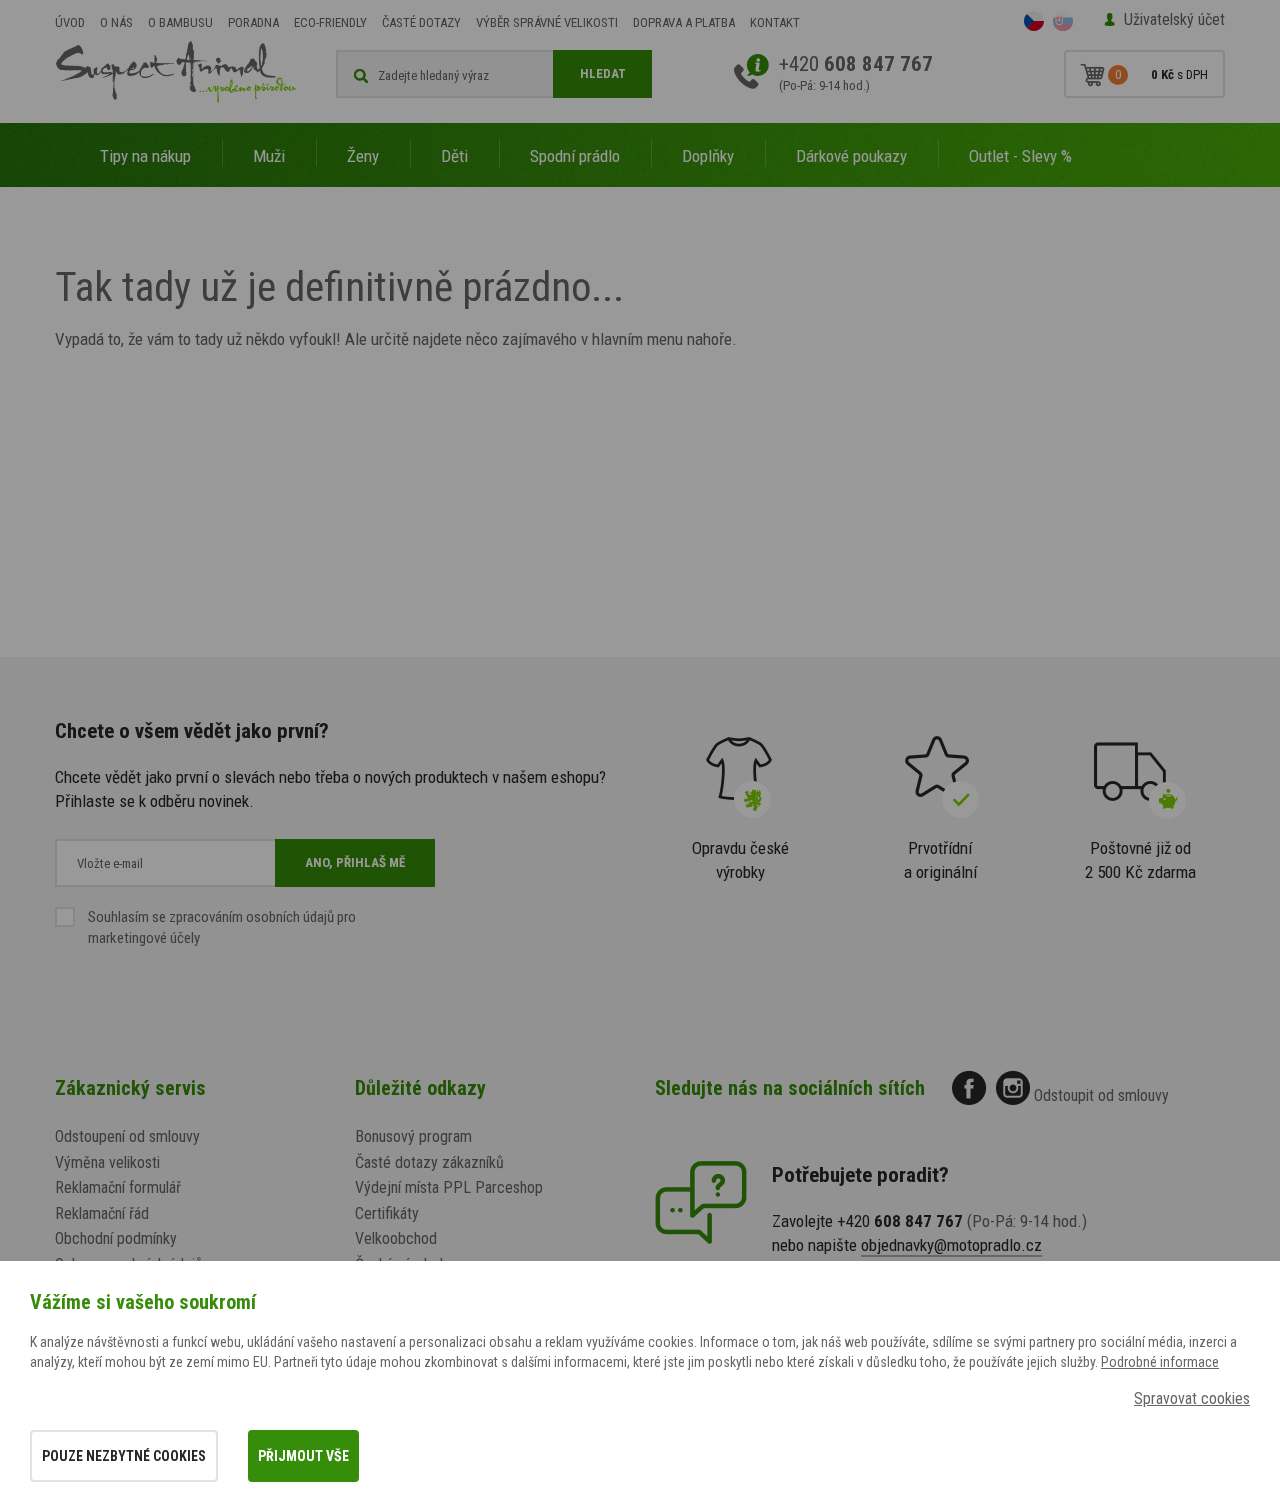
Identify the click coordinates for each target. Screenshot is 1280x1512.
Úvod (70, 22)
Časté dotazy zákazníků (429, 1162)
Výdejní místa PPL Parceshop (449, 1187)
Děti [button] (454, 156)
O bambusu (180, 22)
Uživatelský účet (1174, 19)
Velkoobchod (396, 1238)
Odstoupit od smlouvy (1101, 1095)
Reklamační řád (102, 1213)
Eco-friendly (330, 22)
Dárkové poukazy (851, 156)
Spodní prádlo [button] (575, 156)
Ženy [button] (363, 156)
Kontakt (775, 22)
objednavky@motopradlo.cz (951, 1245)
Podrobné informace (1160, 1362)
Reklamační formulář (118, 1187)
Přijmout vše (303, 1456)
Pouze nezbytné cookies (124, 1456)
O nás (116, 22)
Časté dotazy (421, 22)
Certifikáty (387, 1213)
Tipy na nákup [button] (145, 156)
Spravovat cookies (1192, 1398)
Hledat (603, 73)
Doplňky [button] (708, 156)
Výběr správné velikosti (547, 22)
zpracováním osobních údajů (251, 917)
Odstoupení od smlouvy (127, 1136)
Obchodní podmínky (116, 1238)
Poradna (253, 22)
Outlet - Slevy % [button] (1020, 156)
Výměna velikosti (107, 1162)
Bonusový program (413, 1136)
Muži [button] (269, 156)
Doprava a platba (684, 22)
